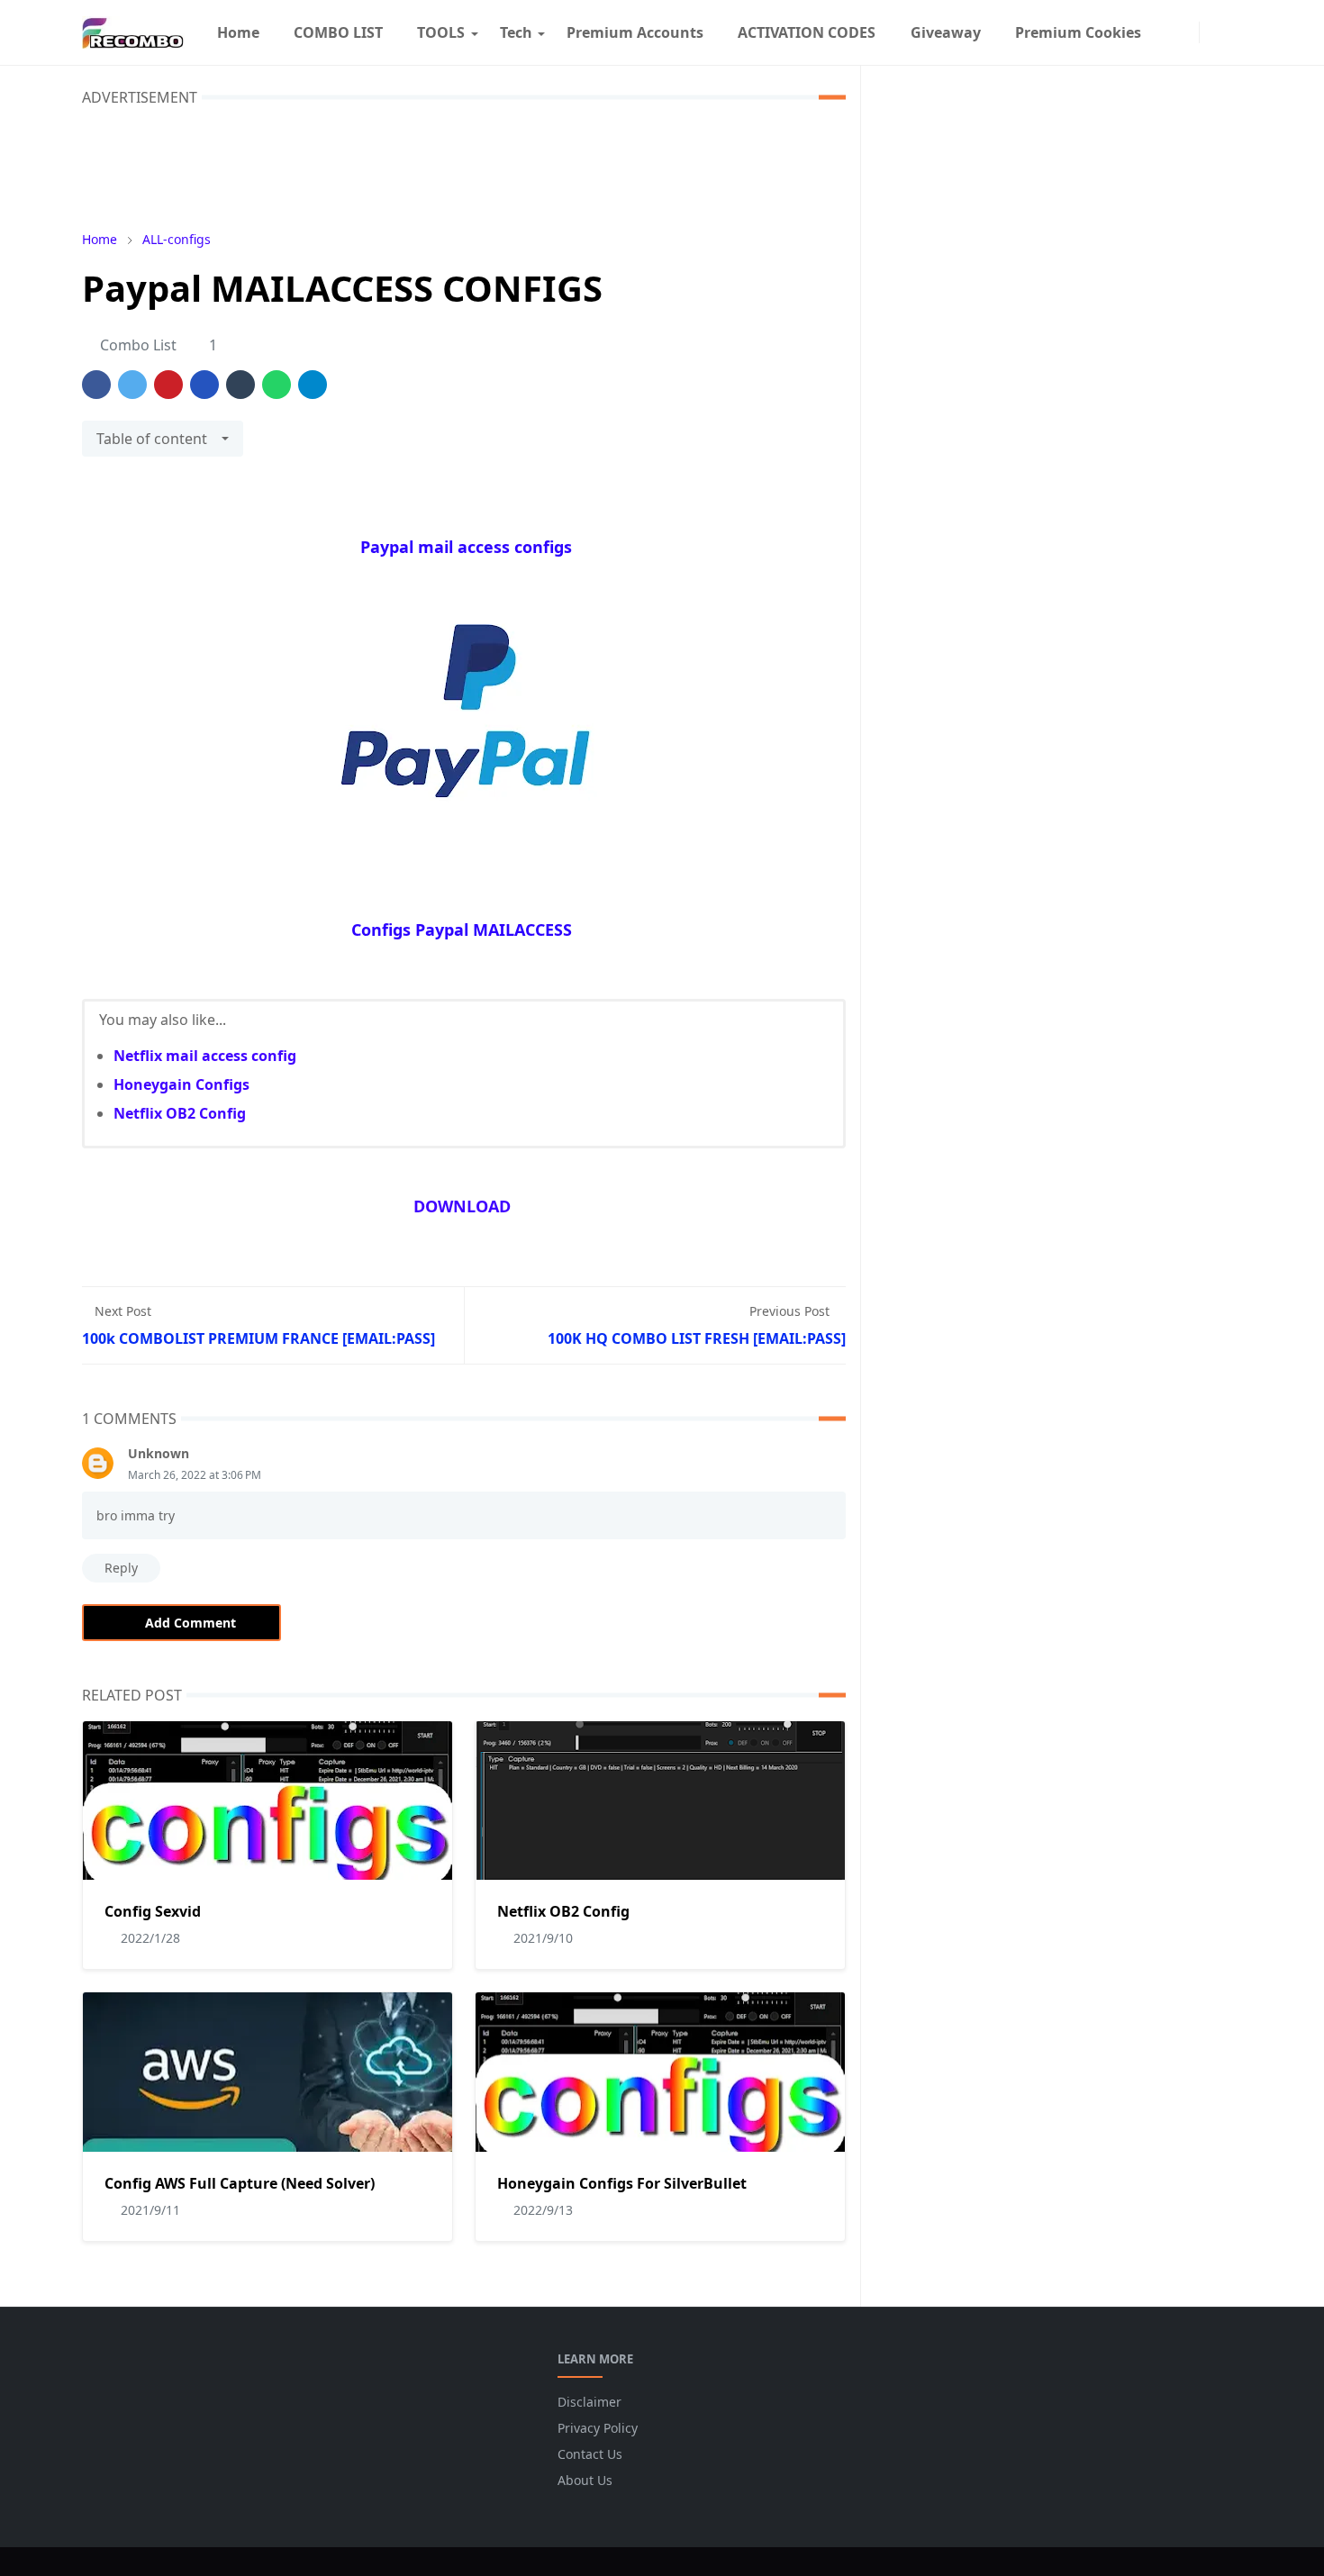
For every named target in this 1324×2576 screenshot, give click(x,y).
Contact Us (590, 2454)
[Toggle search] (1232, 32)
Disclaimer (589, 2402)
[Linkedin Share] (204, 385)
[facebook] (1167, 32)
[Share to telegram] (313, 385)
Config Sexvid (153, 1911)
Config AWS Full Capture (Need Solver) (240, 2183)
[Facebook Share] (96, 385)
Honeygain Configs (181, 1084)
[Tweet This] (132, 385)
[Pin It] (168, 385)
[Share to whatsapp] (277, 385)
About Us (585, 2480)
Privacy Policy (598, 2428)
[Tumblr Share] (240, 385)
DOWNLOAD (462, 1206)
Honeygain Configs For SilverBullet (622, 2183)
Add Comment (190, 1623)
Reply (121, 1568)
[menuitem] (237, 32)
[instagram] (1186, 32)
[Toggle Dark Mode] (1213, 32)
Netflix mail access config (205, 1056)
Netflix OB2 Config (180, 1113)
